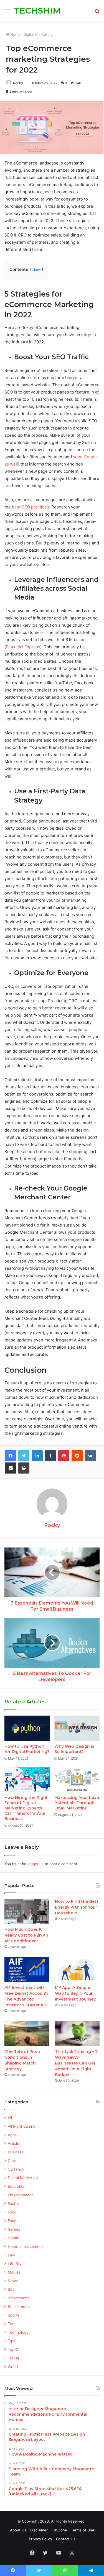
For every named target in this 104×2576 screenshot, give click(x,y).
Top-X (13, 2349)
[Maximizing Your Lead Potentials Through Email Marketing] (77, 1780)
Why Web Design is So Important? (74, 1749)
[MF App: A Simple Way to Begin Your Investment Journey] (77, 1969)
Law (12, 2255)
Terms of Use (83, 2530)
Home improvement (25, 2246)
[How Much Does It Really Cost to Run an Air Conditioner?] (27, 1911)
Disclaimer (39, 2530)
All (10, 2118)
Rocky (18, 83)
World (13, 2367)
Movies (14, 2272)
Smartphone (19, 2298)
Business (16, 2152)
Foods (13, 2221)
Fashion (15, 2204)
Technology (18, 2332)
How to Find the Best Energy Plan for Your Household (77, 1907)
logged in (35, 1864)
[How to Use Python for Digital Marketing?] (27, 1728)
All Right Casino (22, 2126)
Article (13, 2143)
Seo (11, 2289)
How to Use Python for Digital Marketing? (27, 1749)
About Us (18, 2530)
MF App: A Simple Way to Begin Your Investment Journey (75, 1993)
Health (14, 2238)
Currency (16, 2169)
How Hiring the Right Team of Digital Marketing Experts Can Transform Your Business (26, 1808)
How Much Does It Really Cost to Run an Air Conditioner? (26, 1935)
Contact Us (66, 2539)
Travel (13, 2358)
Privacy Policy (40, 2539)
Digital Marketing (38, 34)
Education (17, 2186)
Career (14, 2161)
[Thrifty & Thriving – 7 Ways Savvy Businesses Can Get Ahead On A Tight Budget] (77, 2033)
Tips (12, 2341)
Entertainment (20, 2195)
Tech (12, 2324)
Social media (19, 2307)
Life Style (16, 2264)
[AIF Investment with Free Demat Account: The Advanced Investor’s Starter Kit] (27, 1969)
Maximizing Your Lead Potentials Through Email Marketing (77, 1803)
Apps (12, 2135)
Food (12, 2212)
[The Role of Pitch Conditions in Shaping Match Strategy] (27, 2033)
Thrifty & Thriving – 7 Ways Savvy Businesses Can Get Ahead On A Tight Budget (76, 2063)
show (37, 270)
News (13, 2281)
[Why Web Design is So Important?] (77, 1728)
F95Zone (59, 2530)
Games (14, 2229)
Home (15, 34)
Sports (14, 2315)
